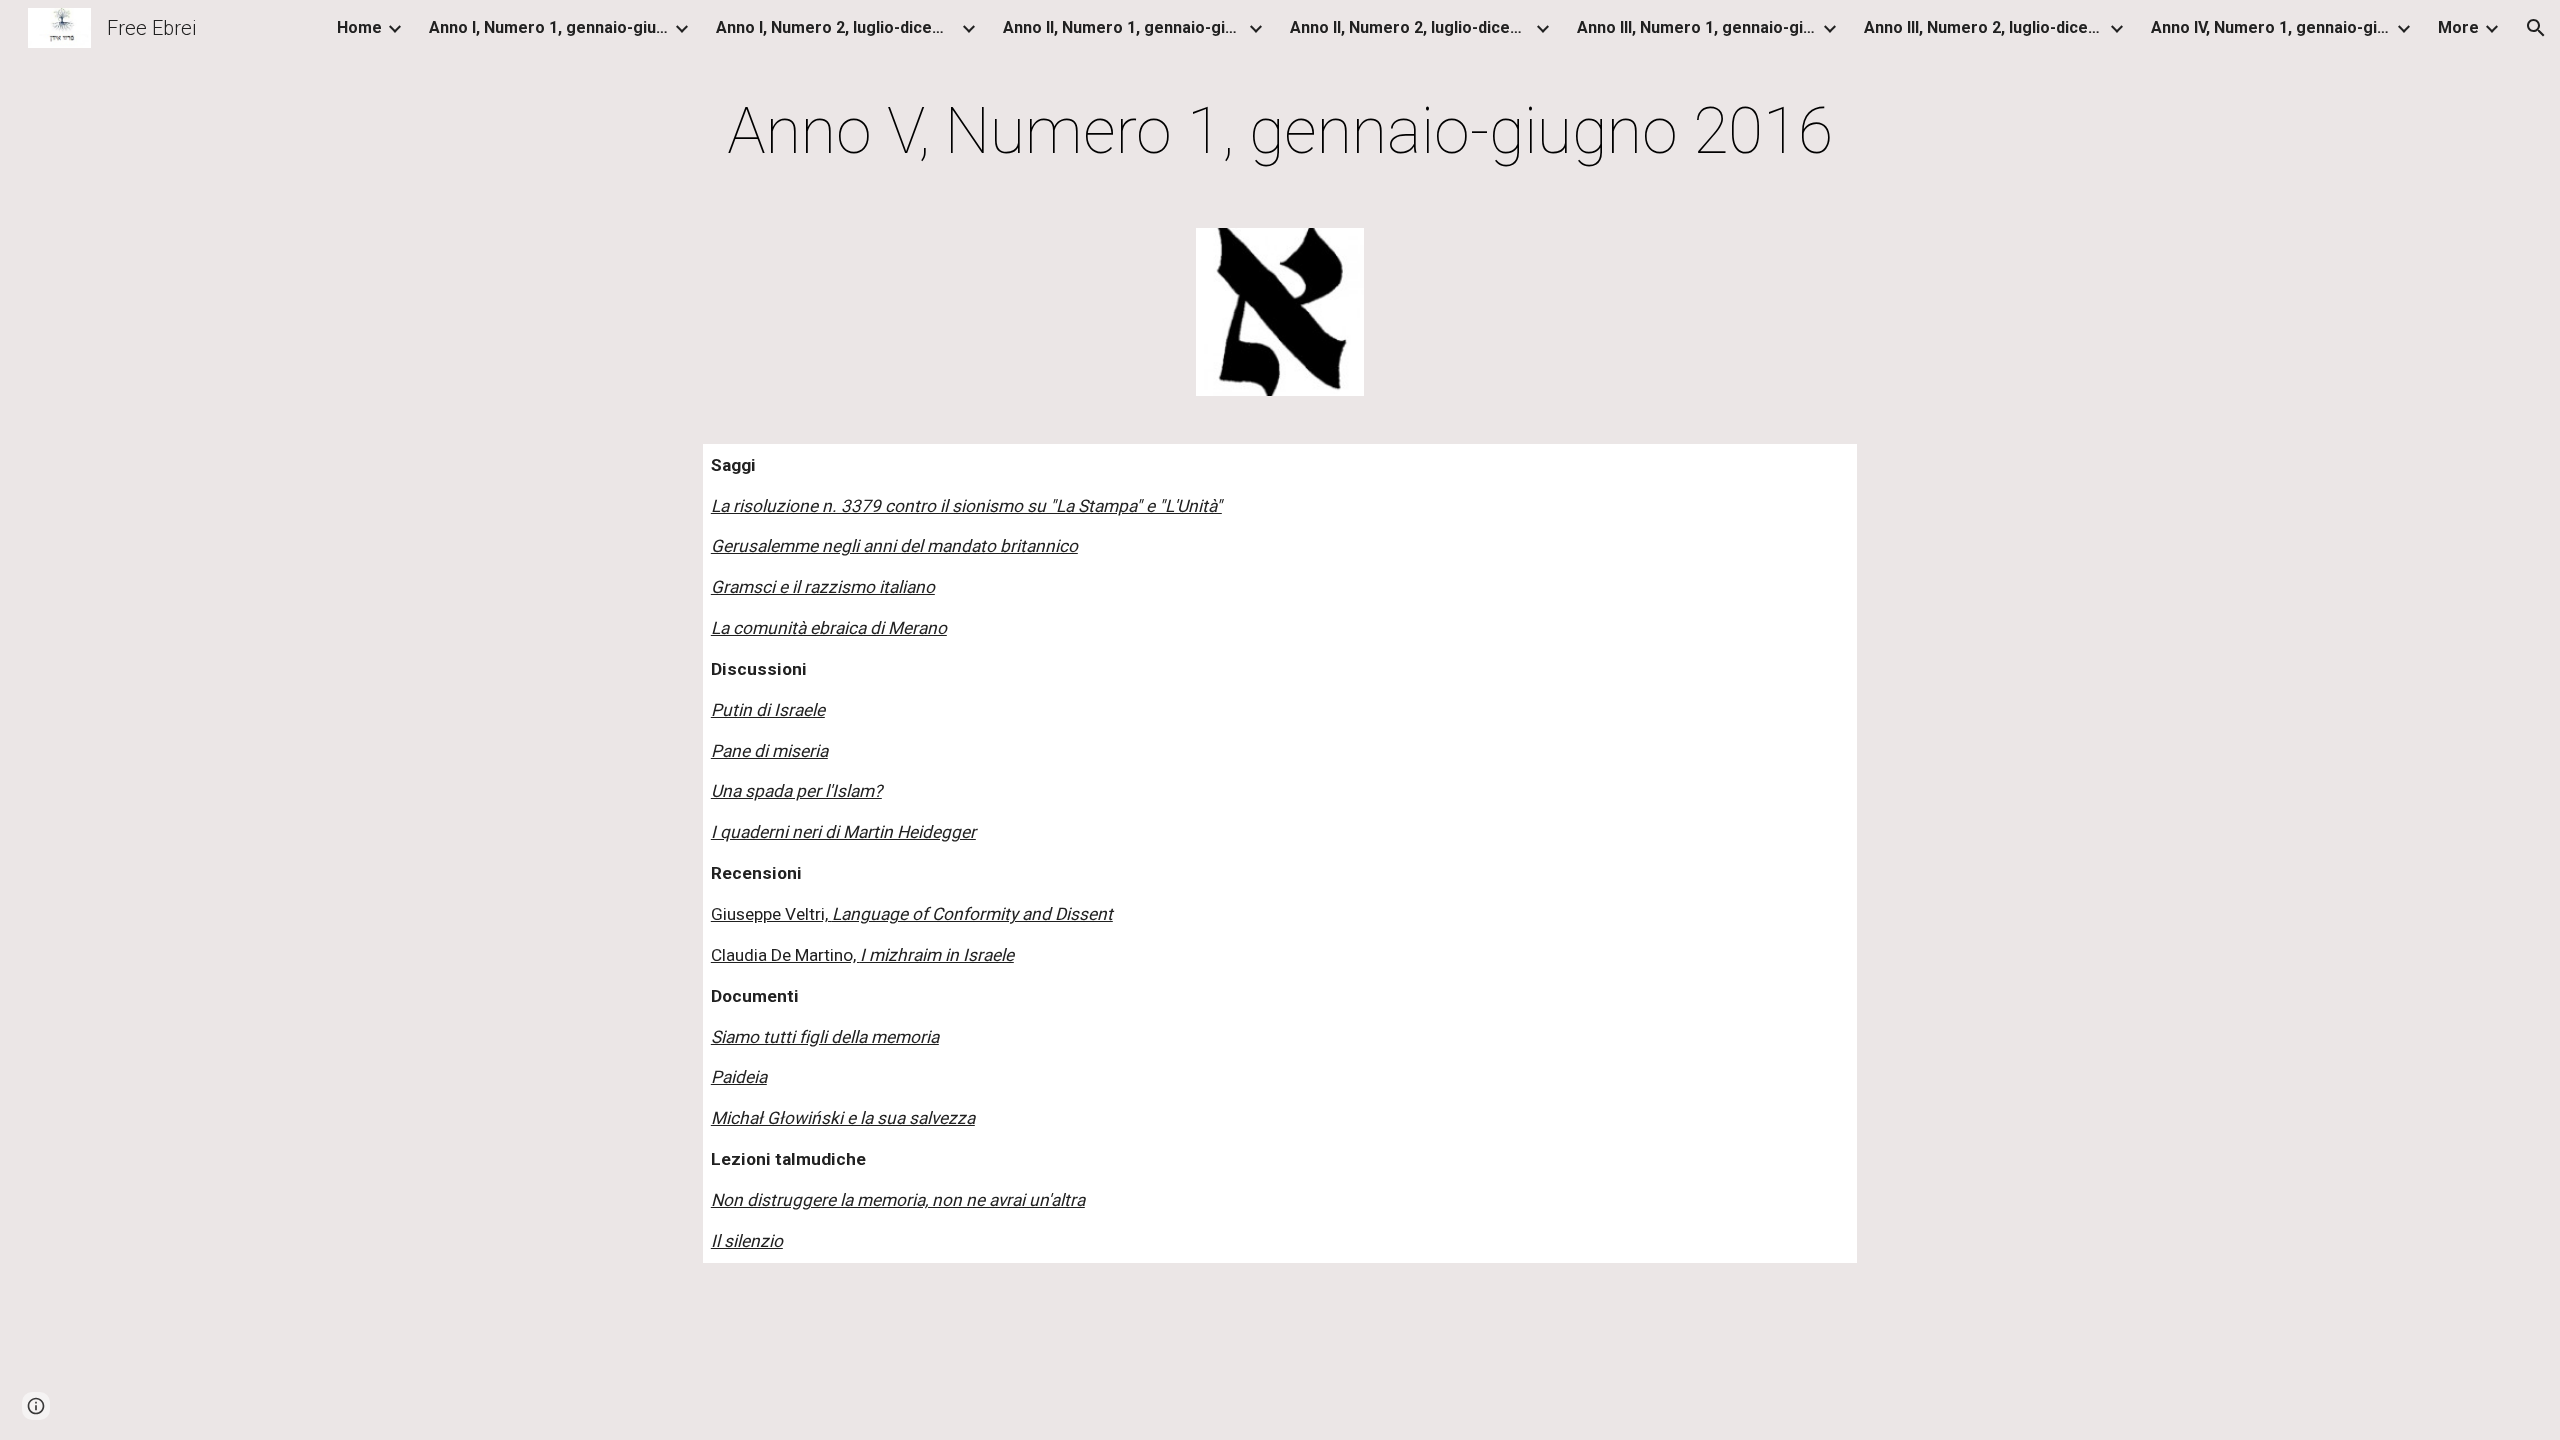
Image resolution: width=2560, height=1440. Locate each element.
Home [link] (359, 27)
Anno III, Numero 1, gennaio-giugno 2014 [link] (1697, 27)
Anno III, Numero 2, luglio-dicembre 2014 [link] (1984, 27)
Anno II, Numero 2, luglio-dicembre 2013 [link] (1410, 27)
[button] (2536, 28)
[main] (1280, 132)
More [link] (2458, 27)
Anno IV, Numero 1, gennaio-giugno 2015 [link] (2271, 27)
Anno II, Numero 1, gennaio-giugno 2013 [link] (1123, 27)
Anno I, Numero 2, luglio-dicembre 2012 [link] (836, 27)
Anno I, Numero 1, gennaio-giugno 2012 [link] (549, 27)
